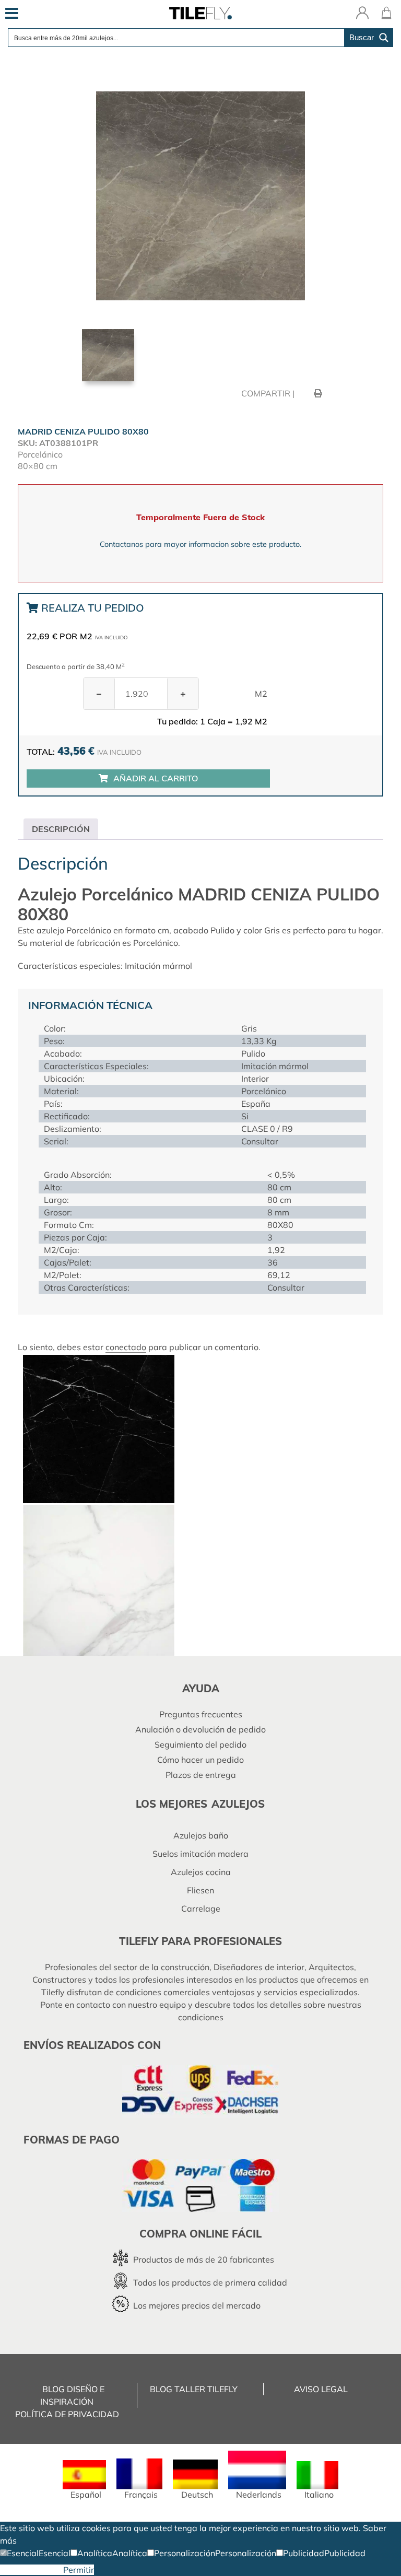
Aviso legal (321, 2389)
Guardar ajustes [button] (32, 2570)
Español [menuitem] (86, 2495)
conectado (126, 1347)
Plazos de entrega (201, 1775)
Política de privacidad (67, 2414)
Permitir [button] (79, 2570)
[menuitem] (84, 2480)
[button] (19, 2553)
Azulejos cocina (201, 1872)
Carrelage (201, 1908)
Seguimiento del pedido (200, 1744)
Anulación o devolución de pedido (200, 1729)
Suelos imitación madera (200, 1854)
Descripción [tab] (61, 829)
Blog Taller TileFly (194, 2389)
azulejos (238, 1804)
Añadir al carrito (156, 778)
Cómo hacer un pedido (200, 1760)
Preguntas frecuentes (201, 1714)
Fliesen (200, 1890)
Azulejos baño (201, 1835)
